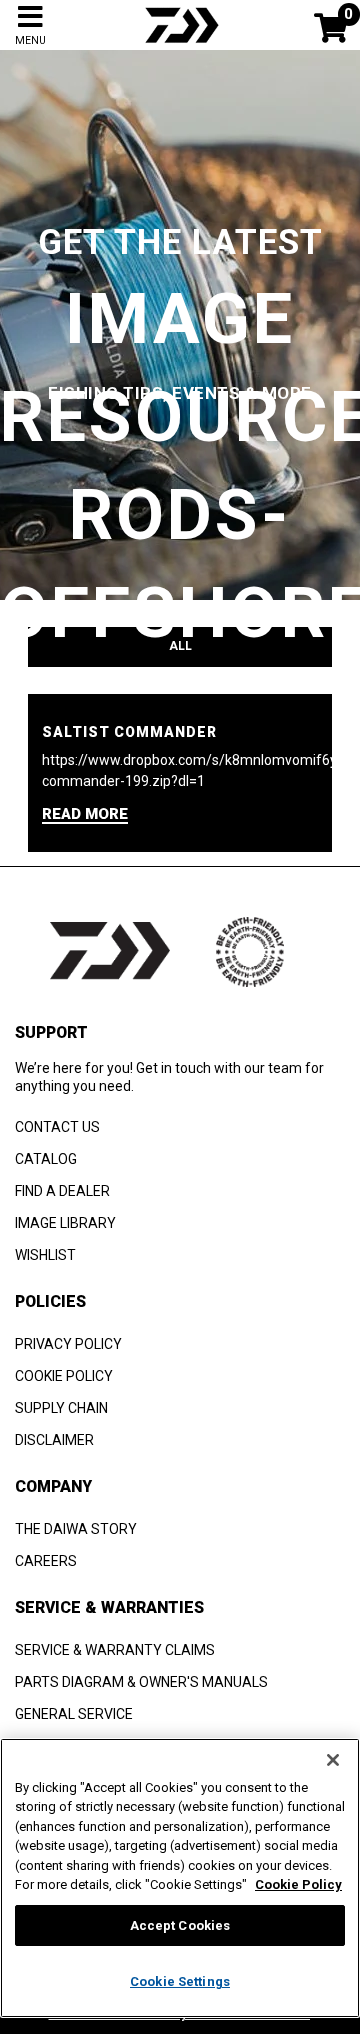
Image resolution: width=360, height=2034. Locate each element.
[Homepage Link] (180, 45)
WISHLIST (45, 1255)
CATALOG (46, 1159)
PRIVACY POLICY (68, 1344)
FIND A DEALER (62, 1191)
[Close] (333, 1760)
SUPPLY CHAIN (61, 1408)
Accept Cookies (180, 1925)
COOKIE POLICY (64, 1376)
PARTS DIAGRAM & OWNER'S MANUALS (141, 1682)
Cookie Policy (298, 1884)
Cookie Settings (180, 1981)
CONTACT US (57, 1127)
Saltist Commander (129, 732)
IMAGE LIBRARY (65, 1223)
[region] (180, 1878)
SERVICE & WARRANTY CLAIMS (115, 1650)
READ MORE (85, 815)
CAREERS (46, 1561)
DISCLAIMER (54, 1440)
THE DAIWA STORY (76, 1529)
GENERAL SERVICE (74, 1714)
